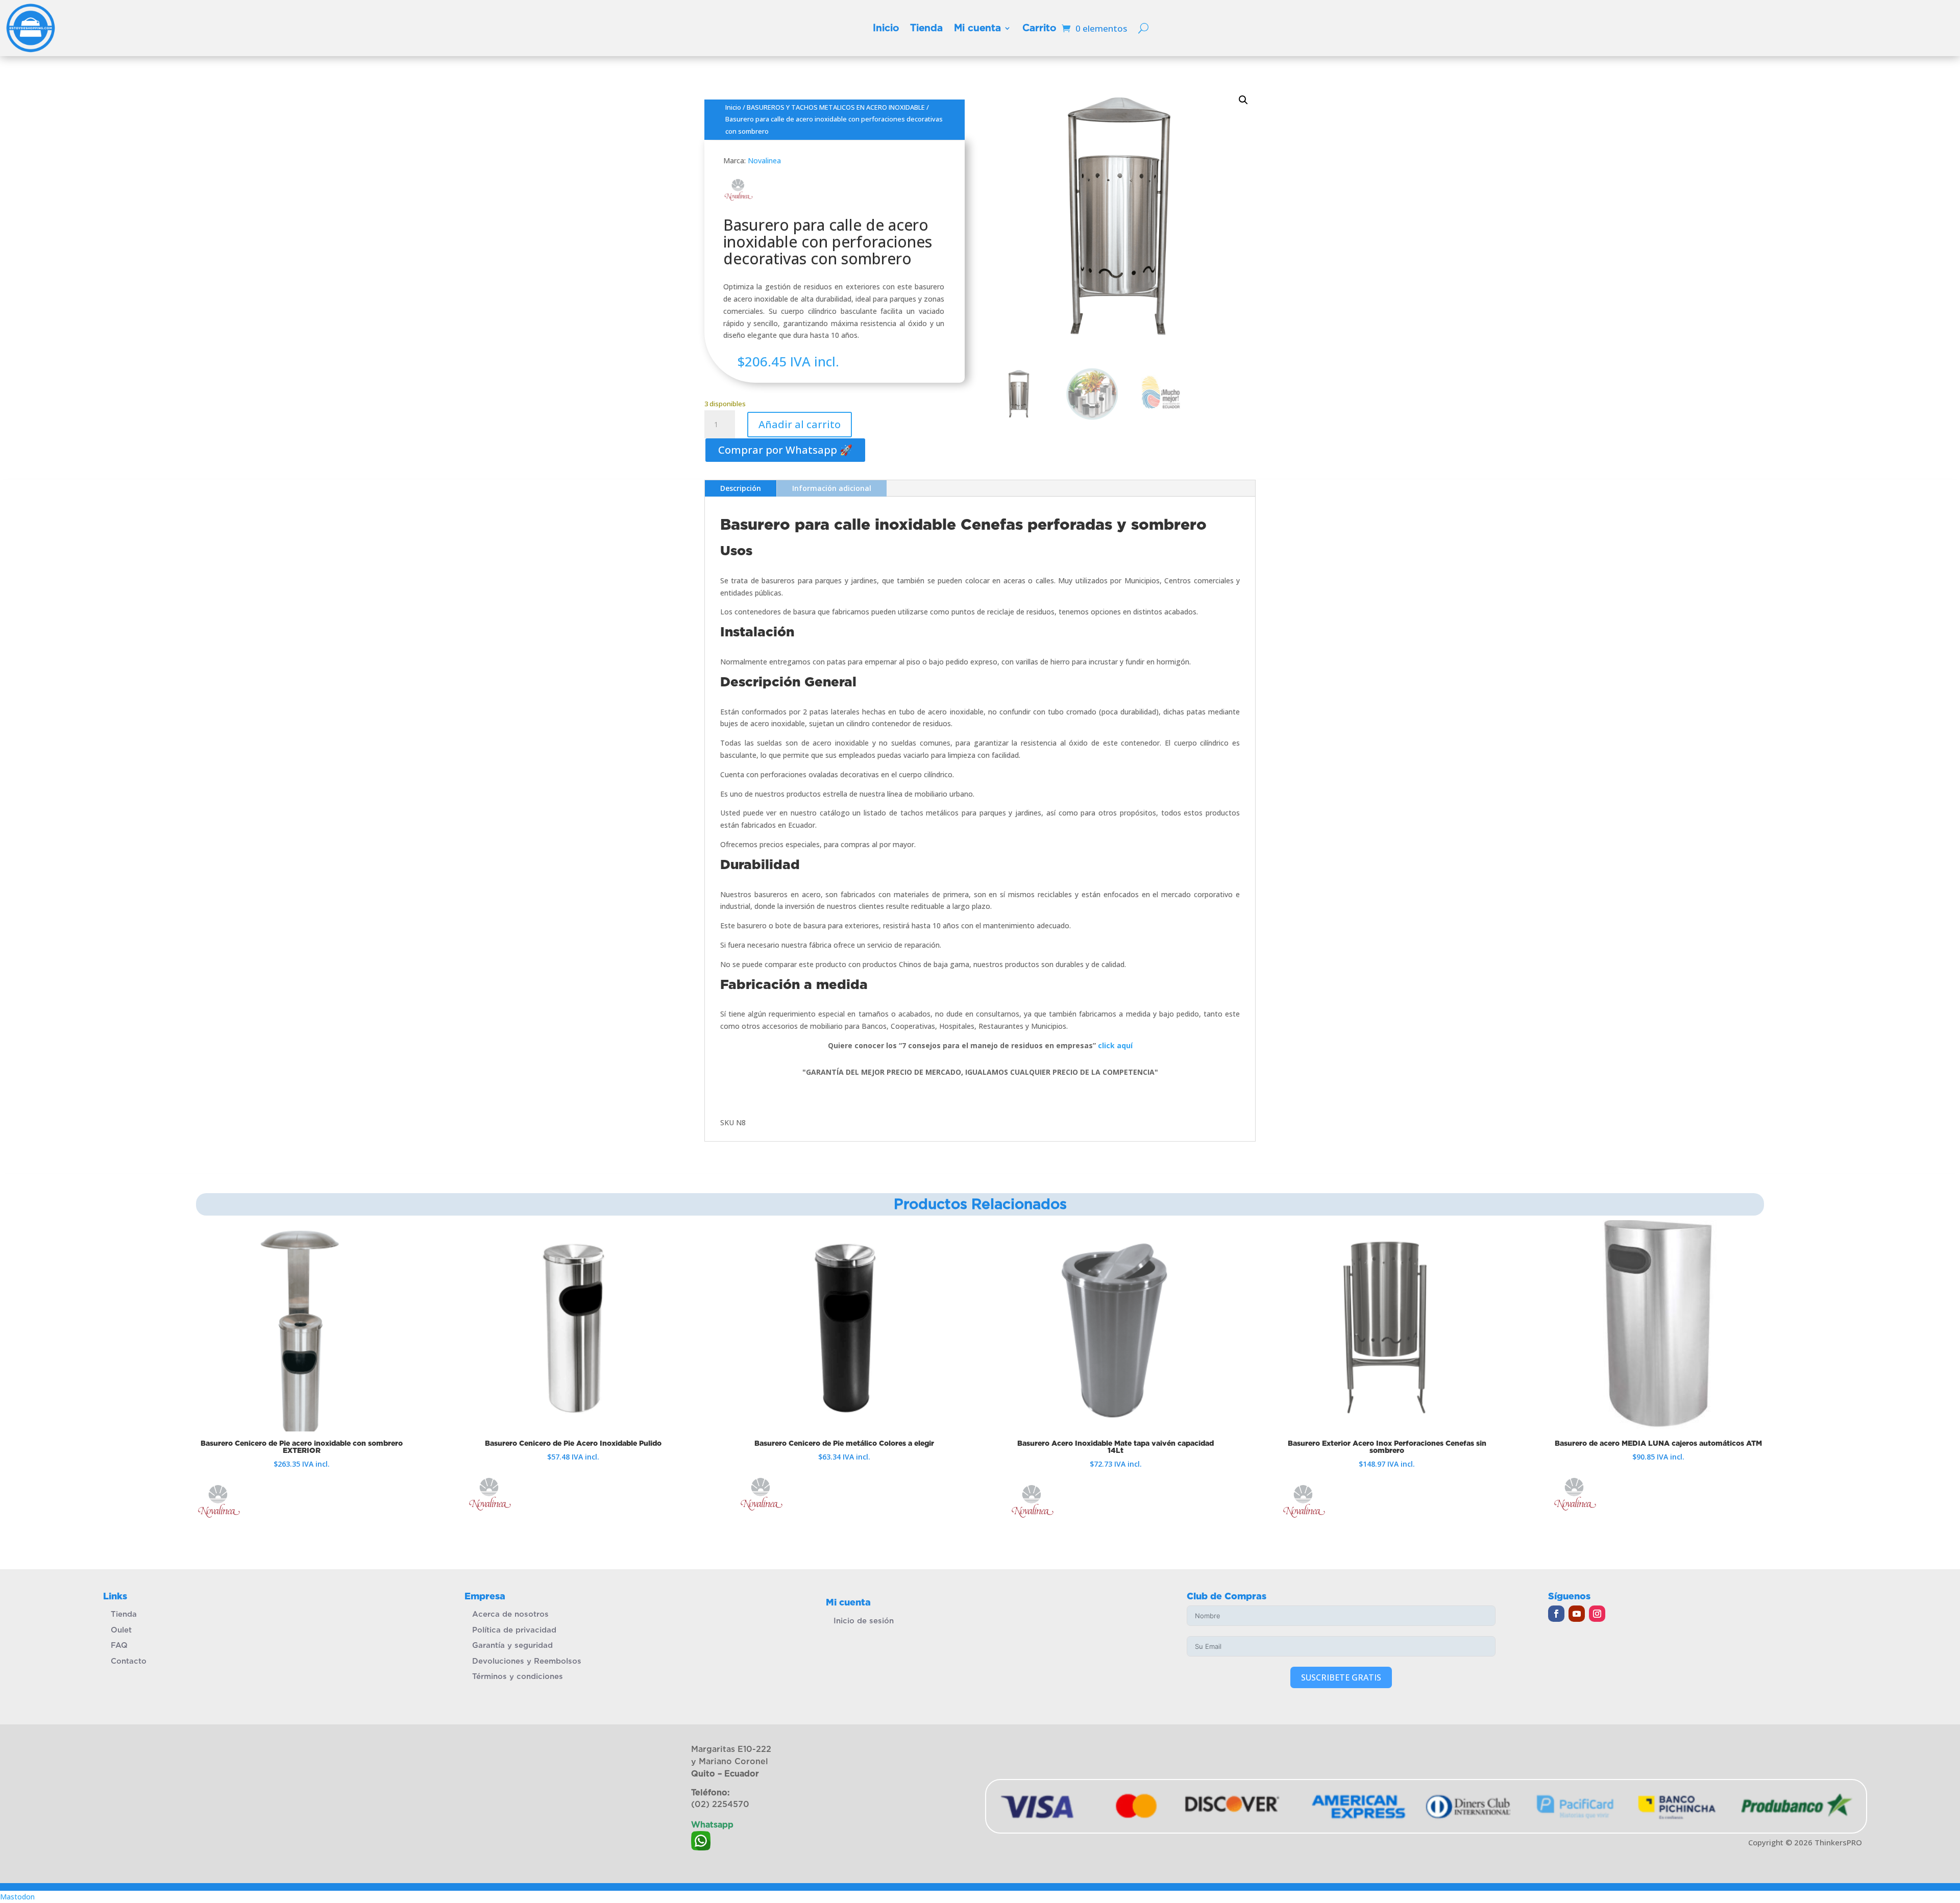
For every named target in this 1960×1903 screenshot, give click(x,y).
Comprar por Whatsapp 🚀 (785, 450)
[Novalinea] (219, 1504)
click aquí (1115, 1045)
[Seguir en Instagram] (1597, 1614)
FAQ (119, 1645)
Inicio (886, 28)
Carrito (1039, 28)
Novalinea (764, 160)
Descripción (741, 488)
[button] (785, 449)
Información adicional (832, 488)
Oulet (121, 1630)
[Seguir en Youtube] (1577, 1614)
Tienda (926, 28)
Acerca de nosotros (510, 1614)
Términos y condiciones (518, 1676)
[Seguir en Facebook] (1556, 1614)
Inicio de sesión (864, 1621)
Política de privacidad (514, 1630)
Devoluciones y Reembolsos (527, 1661)
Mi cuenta (977, 28)
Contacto (129, 1661)
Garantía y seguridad (512, 1645)
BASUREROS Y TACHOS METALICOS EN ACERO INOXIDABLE (836, 107)
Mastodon (17, 1897)
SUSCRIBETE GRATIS (1341, 1677)
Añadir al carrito (800, 424)
